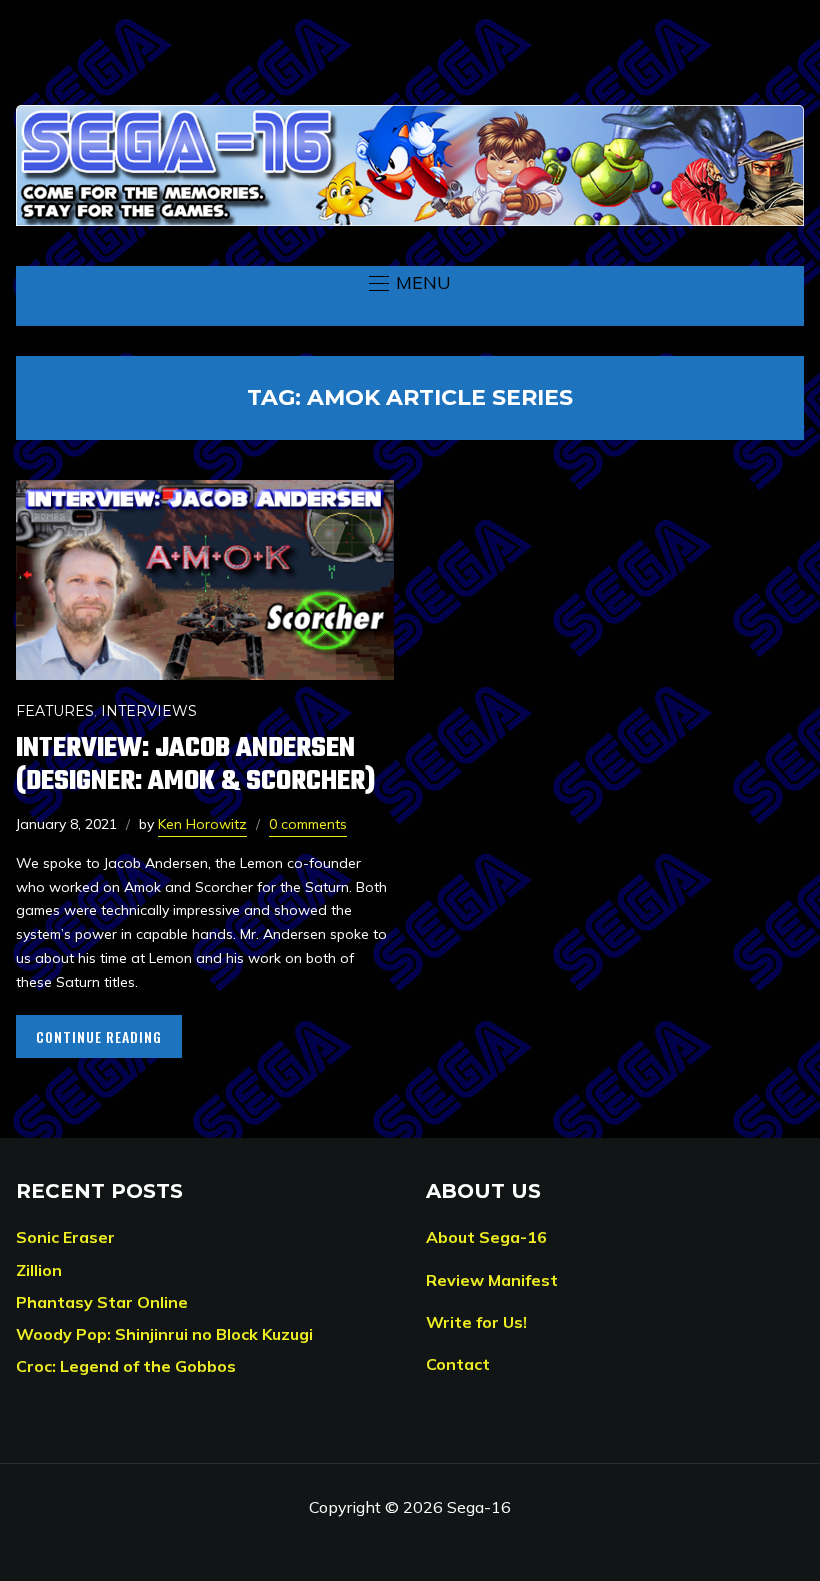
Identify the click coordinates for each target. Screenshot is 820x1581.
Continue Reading (99, 1036)
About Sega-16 (486, 1237)
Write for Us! (476, 1322)
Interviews (149, 711)
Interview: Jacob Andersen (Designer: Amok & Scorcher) (195, 765)
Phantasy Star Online (102, 1302)
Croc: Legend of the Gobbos (126, 1366)
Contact (458, 1364)
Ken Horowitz (202, 824)
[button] (410, 283)
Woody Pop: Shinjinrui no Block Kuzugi (164, 1334)
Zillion (39, 1270)
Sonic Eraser (65, 1237)
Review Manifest (492, 1280)
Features (55, 711)
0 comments (308, 824)
